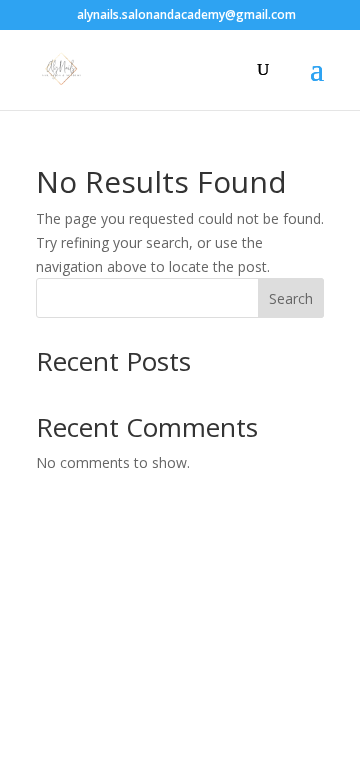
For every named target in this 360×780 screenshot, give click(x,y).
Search (291, 298)
